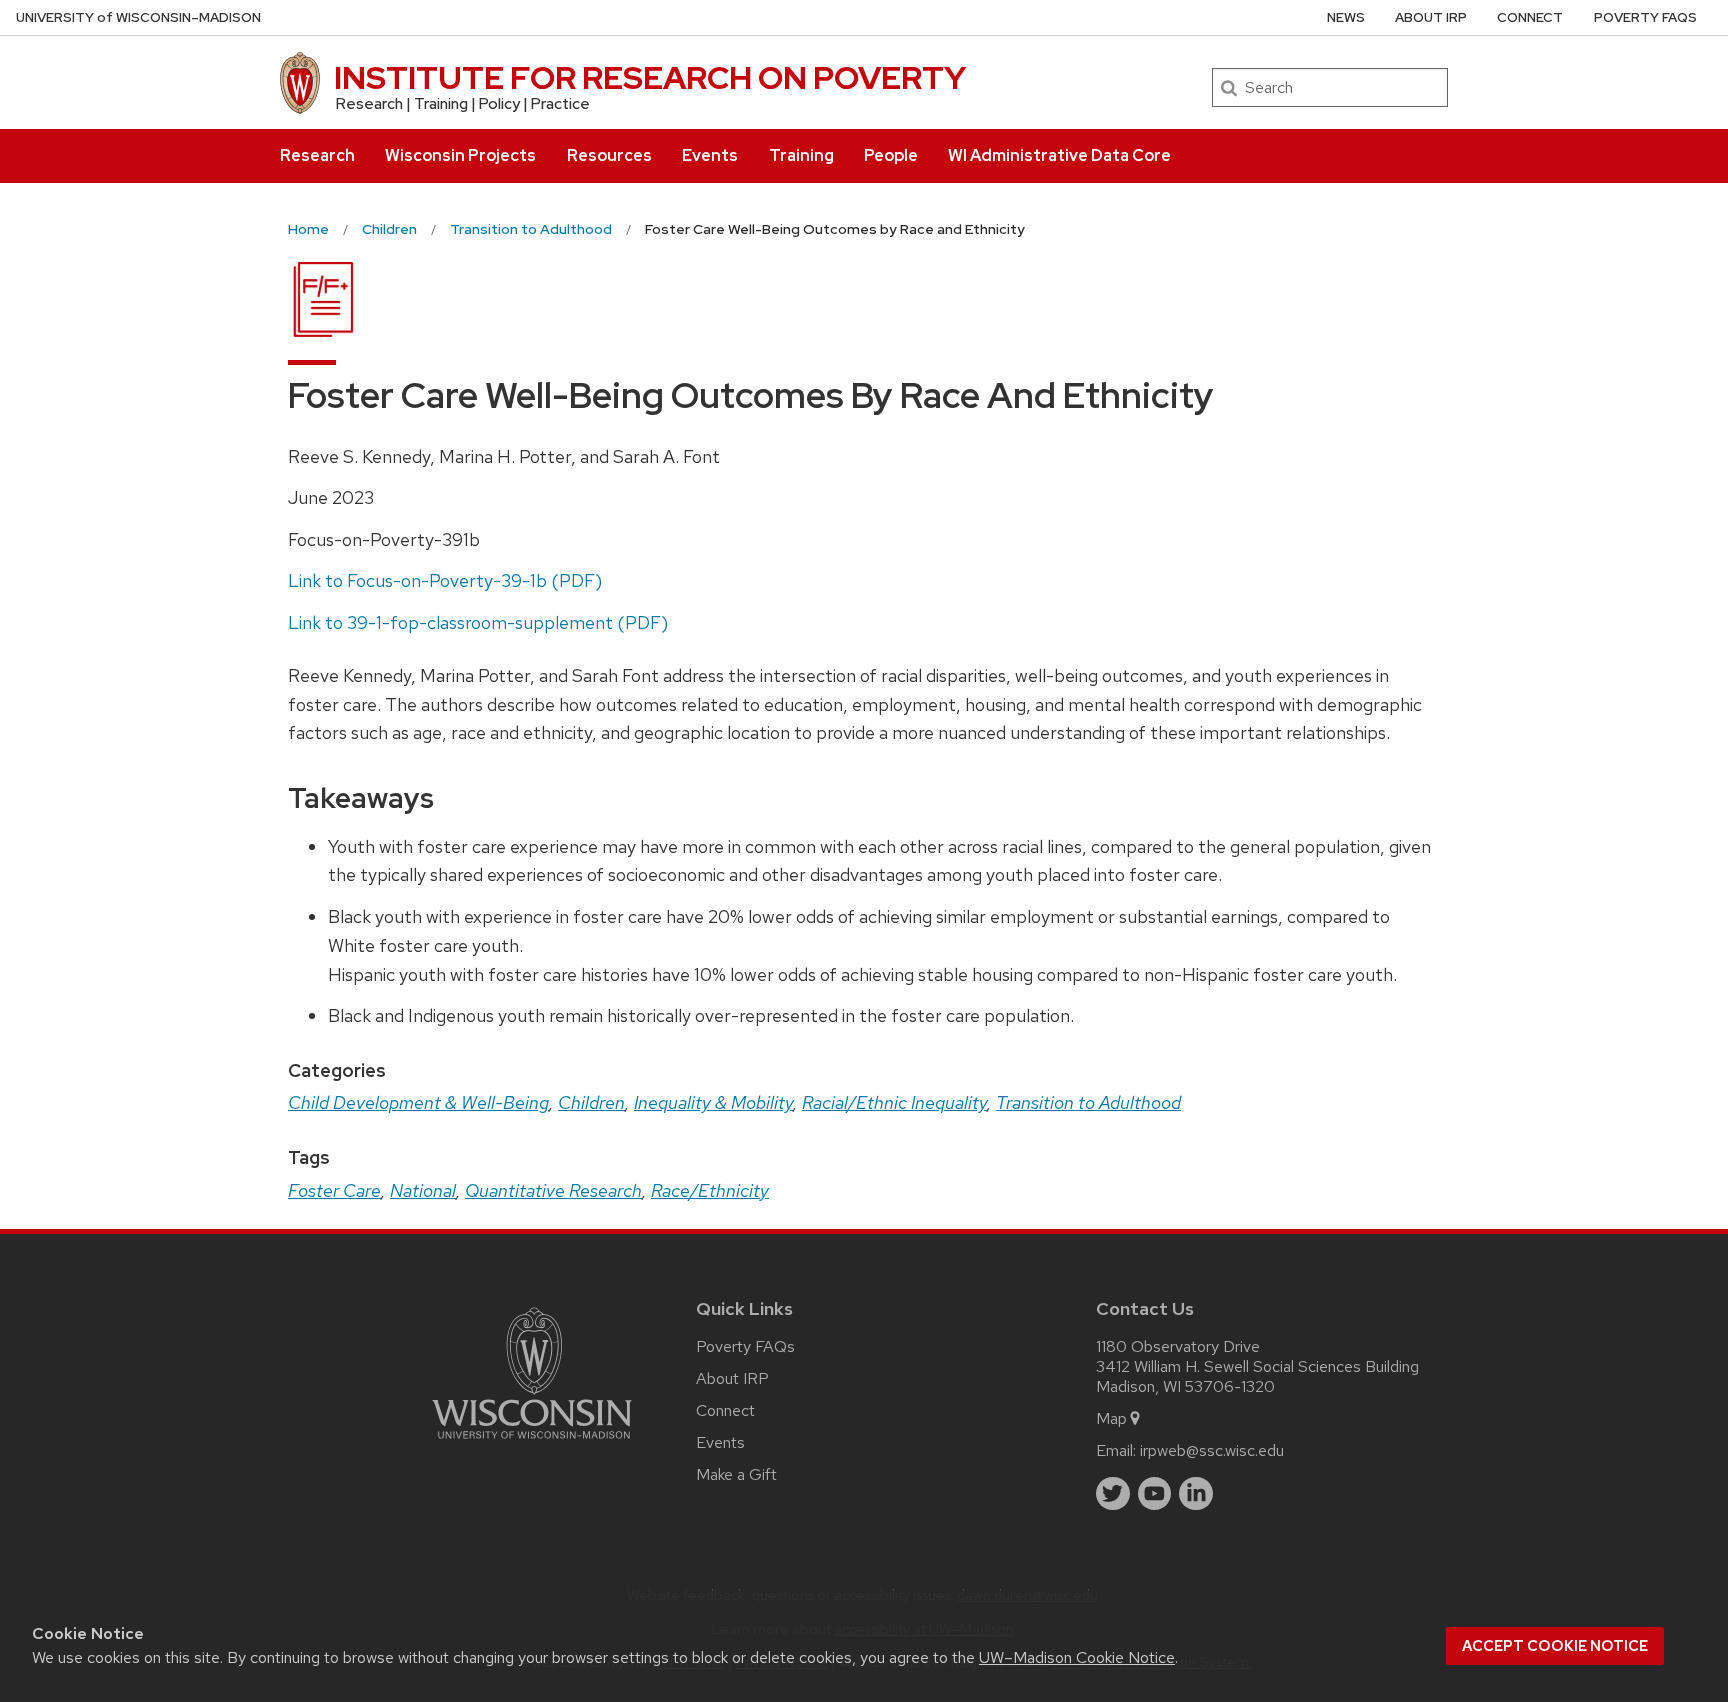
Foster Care (334, 1190)
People (891, 155)
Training (801, 155)
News (1346, 17)
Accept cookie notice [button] (1555, 1646)
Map (1111, 1418)
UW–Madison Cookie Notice (1077, 1657)
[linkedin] (1196, 1494)
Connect (1530, 17)
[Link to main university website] (532, 1442)
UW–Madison (138, 17)
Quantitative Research (553, 1190)
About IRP (1431, 17)
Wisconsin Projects (460, 155)
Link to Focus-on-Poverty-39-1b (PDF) (445, 580)
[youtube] (1155, 1494)
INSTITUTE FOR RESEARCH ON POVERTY (650, 77)
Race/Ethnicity (710, 1190)
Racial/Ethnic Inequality (894, 1102)
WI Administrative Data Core (1059, 155)
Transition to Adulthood (1088, 1102)
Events (710, 155)
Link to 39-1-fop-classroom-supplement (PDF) (478, 622)
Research (317, 155)
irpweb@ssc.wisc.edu (1212, 1450)
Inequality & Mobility (713, 1102)
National (423, 1190)
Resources (609, 155)
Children (591, 1102)
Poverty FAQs (1645, 17)
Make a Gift (736, 1474)
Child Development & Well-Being (418, 1102)
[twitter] (1113, 1494)
